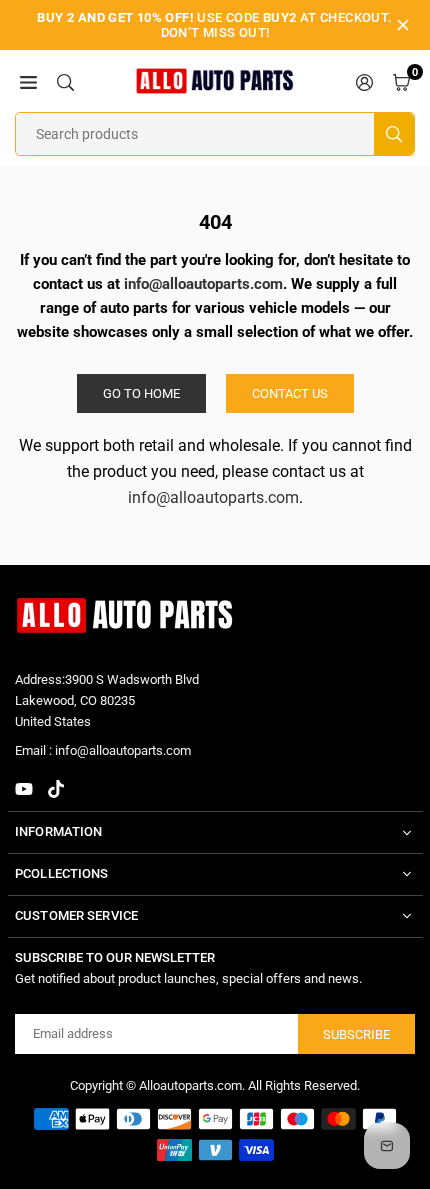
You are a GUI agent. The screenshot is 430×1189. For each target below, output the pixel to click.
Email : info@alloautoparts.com (103, 751)
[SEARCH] (65, 81)
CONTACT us (290, 393)
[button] (28, 81)
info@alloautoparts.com (213, 497)
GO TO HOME (141, 393)
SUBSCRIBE (356, 1034)
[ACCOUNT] (364, 81)
